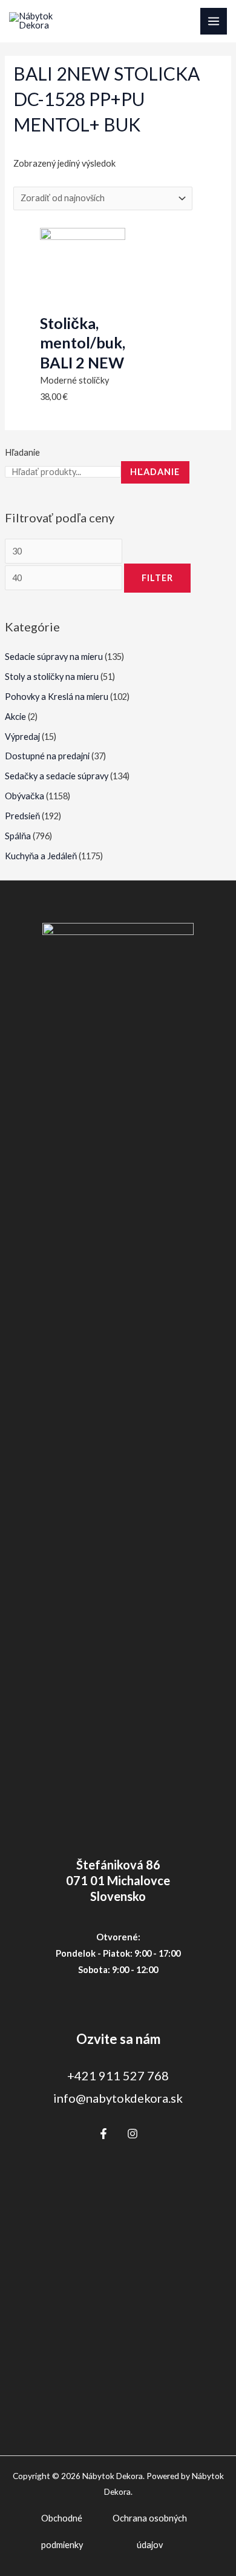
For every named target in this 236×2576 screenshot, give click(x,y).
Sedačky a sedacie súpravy (57, 776)
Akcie (15, 717)
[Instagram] (133, 2134)
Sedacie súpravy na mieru (54, 657)
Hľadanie (22, 452)
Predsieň (22, 816)
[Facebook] (103, 2134)
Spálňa (18, 836)
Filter (157, 578)
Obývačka (25, 796)
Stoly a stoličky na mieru (52, 677)
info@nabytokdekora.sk (118, 2098)
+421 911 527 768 (118, 2075)
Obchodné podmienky (62, 2531)
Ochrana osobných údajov (150, 2531)
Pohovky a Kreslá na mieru (57, 697)
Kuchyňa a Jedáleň (41, 856)
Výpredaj (22, 737)
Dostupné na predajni (47, 756)
